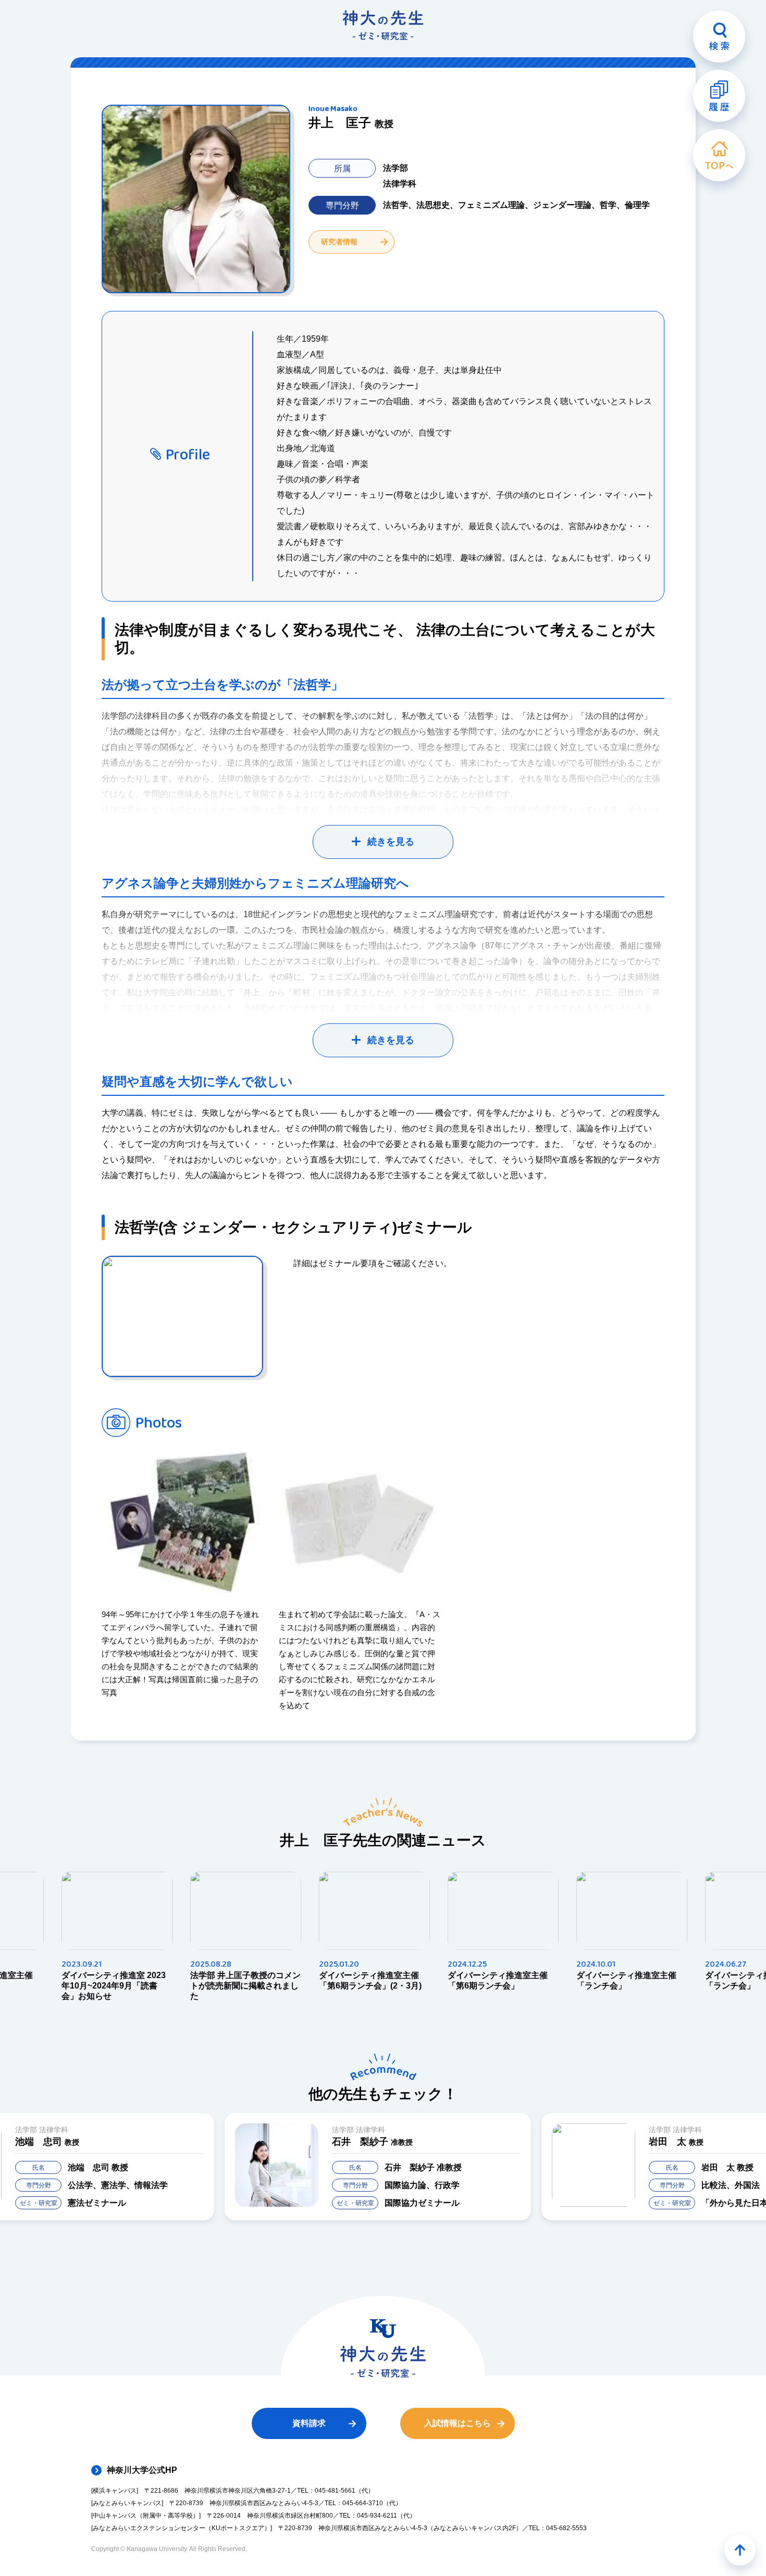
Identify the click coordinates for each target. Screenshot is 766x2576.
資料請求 (309, 2423)
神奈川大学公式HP (142, 2470)
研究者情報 (339, 242)
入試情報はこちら (458, 2423)
